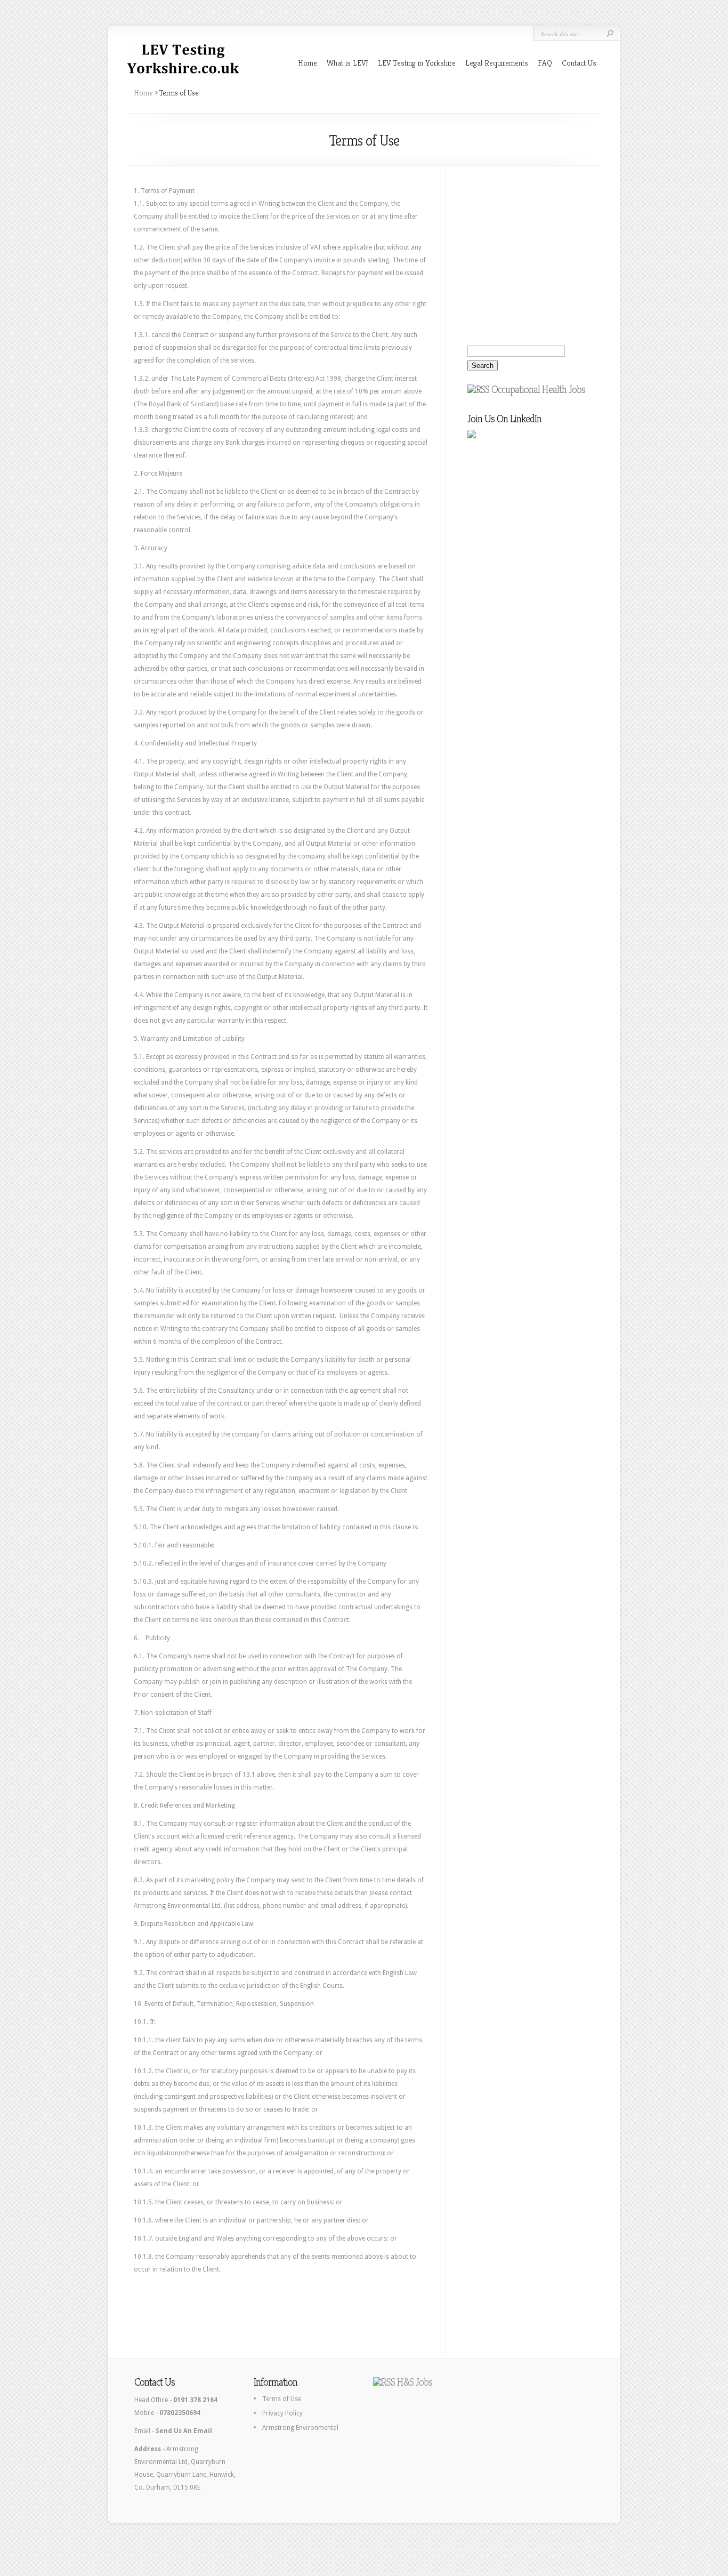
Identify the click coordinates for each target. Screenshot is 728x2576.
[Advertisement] (290, 2310)
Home (308, 63)
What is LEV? (347, 63)
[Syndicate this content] (478, 390)
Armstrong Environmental (300, 2428)
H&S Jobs (415, 2382)
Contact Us (579, 63)
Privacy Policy (282, 2413)
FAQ (545, 63)
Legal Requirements (497, 63)
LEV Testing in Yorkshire (417, 63)
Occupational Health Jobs (538, 390)
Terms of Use (282, 2399)
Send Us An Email (184, 2431)
